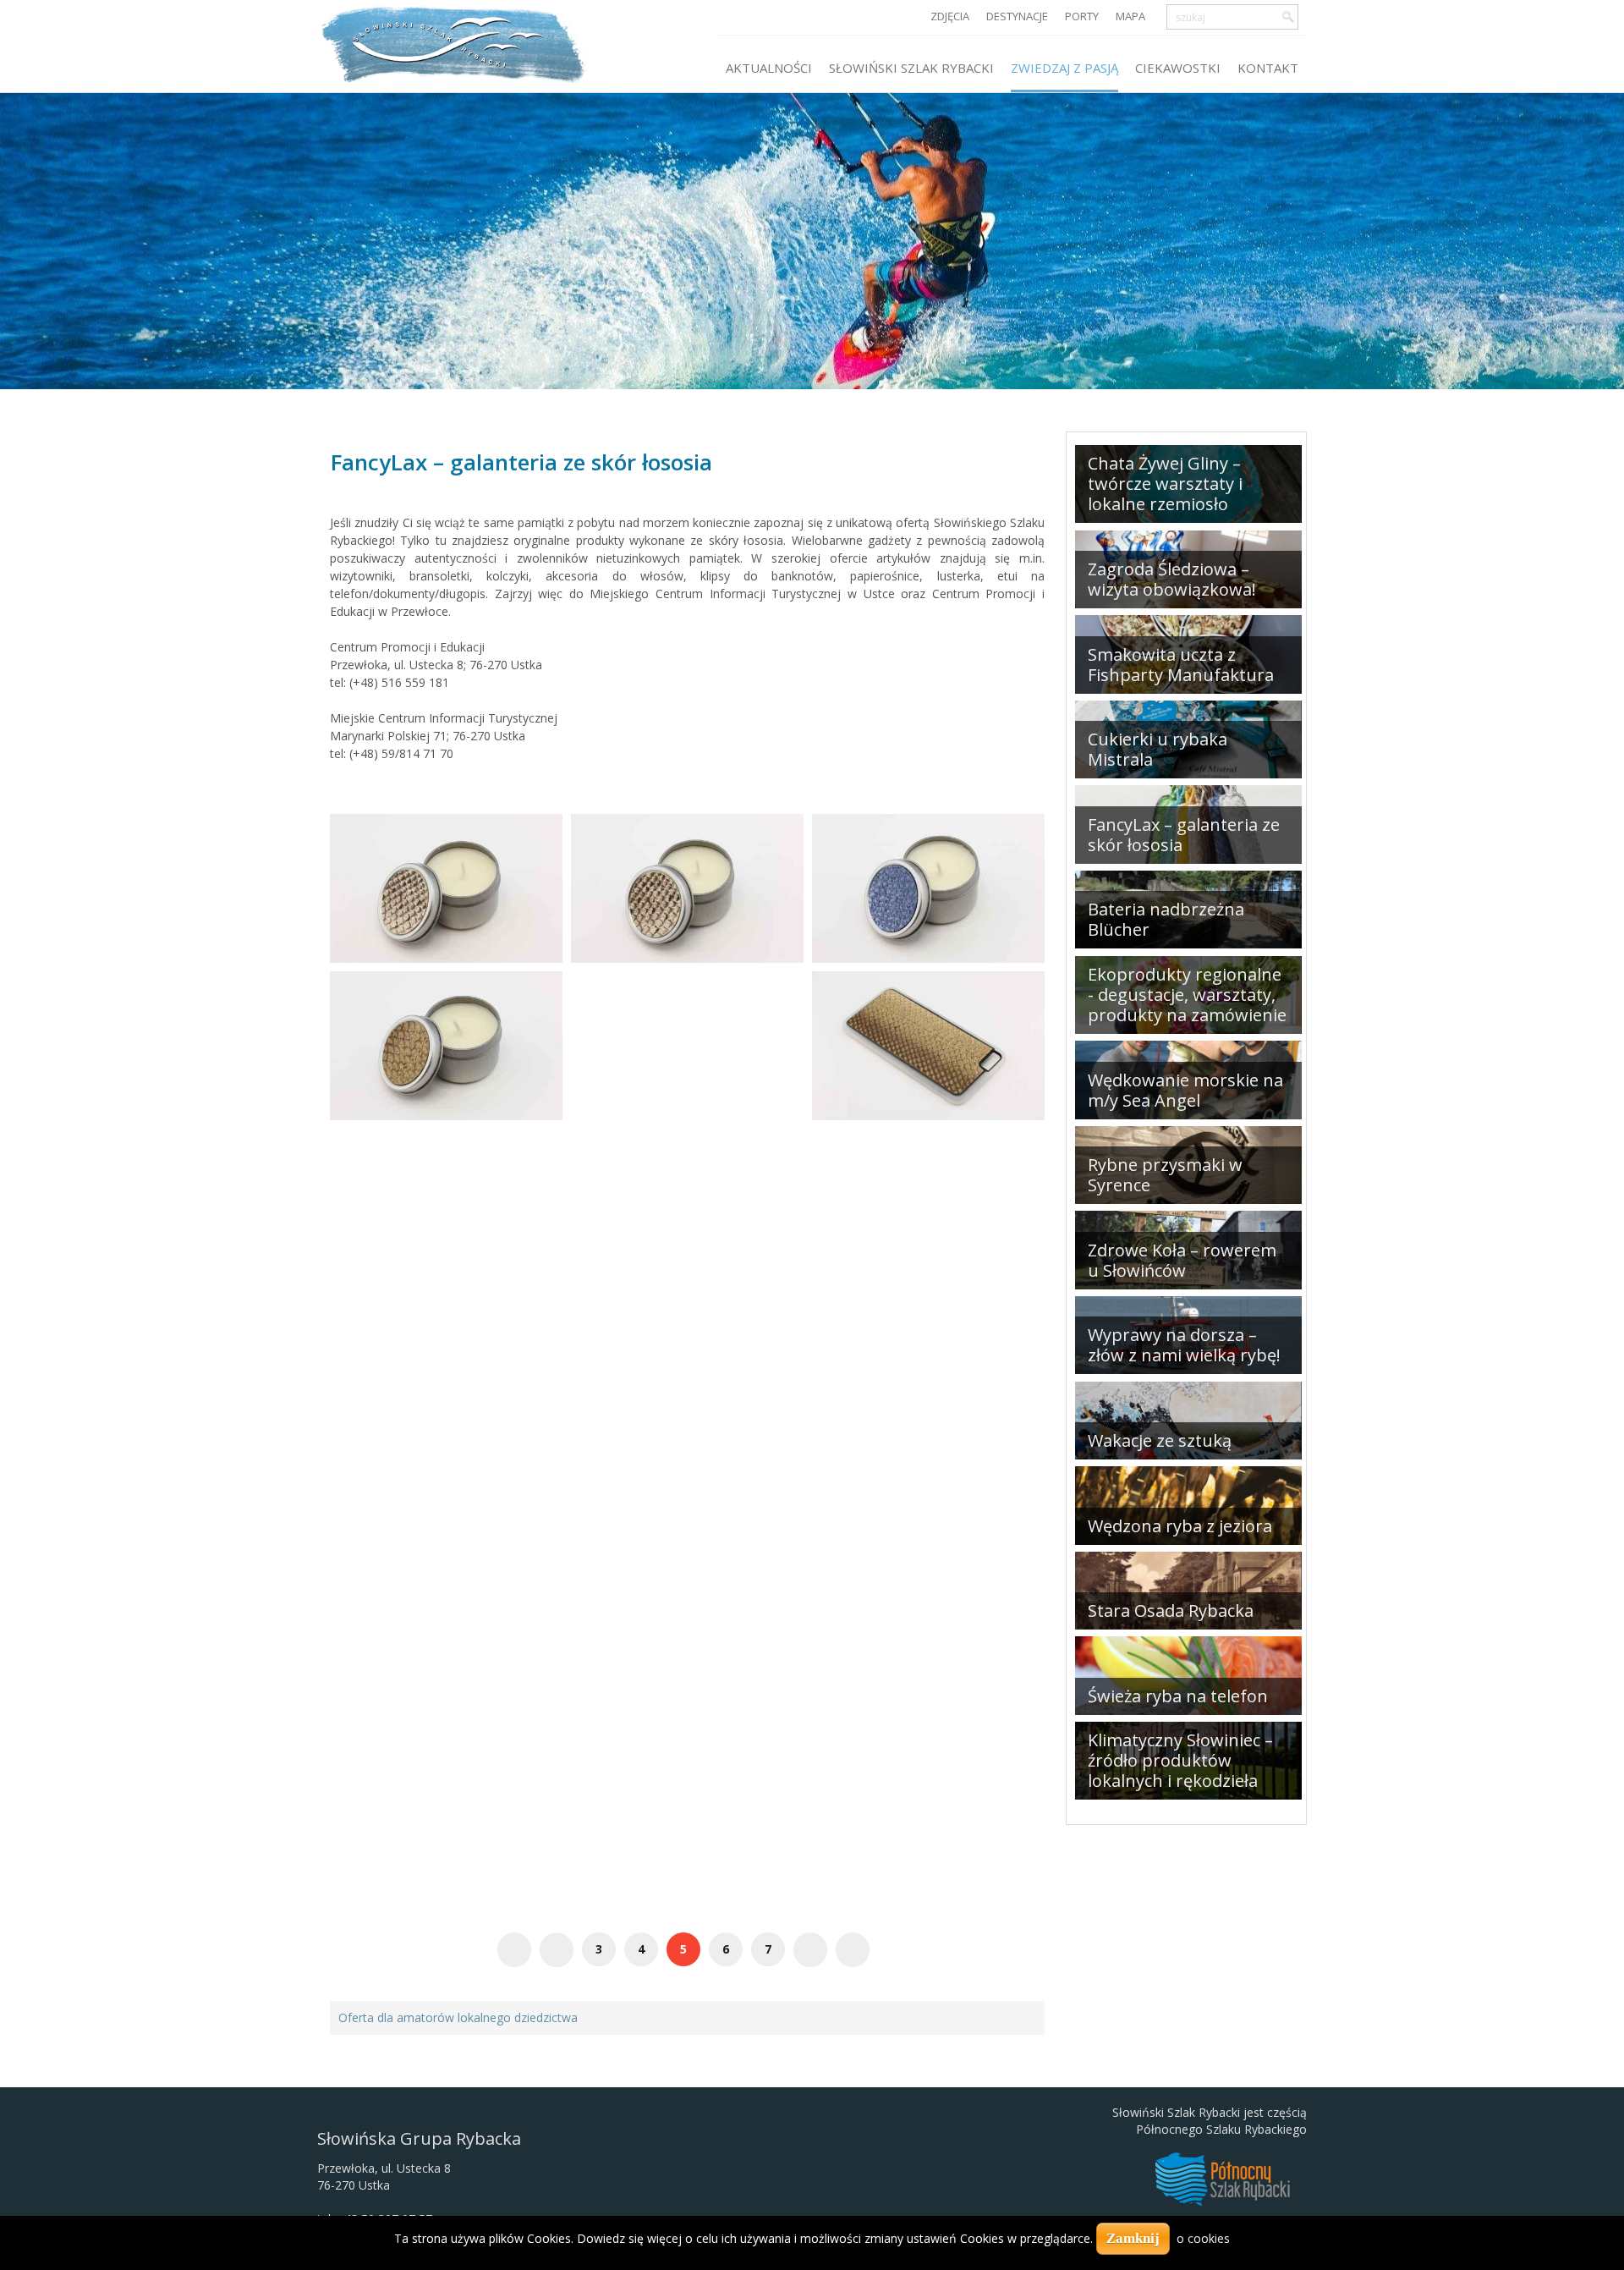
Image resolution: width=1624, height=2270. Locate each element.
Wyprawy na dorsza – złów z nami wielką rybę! (1184, 1345)
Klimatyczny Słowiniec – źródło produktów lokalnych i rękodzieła (1180, 1760)
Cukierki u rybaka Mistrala (1158, 749)
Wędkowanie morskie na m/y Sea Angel (1185, 1090)
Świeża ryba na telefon (1178, 1696)
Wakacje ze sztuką (1160, 1440)
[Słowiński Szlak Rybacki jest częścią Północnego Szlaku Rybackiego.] (1222, 2177)
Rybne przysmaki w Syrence (1165, 1175)
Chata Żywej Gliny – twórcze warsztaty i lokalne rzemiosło (1165, 484)
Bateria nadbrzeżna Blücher (1166, 919)
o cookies (1203, 2238)
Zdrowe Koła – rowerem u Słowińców (1182, 1260)
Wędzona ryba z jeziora (1180, 1526)
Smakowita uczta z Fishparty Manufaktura (1181, 665)
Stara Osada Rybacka (1171, 1610)
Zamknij (1133, 2238)
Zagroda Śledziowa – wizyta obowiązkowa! (1172, 579)
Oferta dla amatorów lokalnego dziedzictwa (458, 2017)
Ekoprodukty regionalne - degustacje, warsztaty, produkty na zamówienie (1187, 995)
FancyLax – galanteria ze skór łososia (521, 462)
